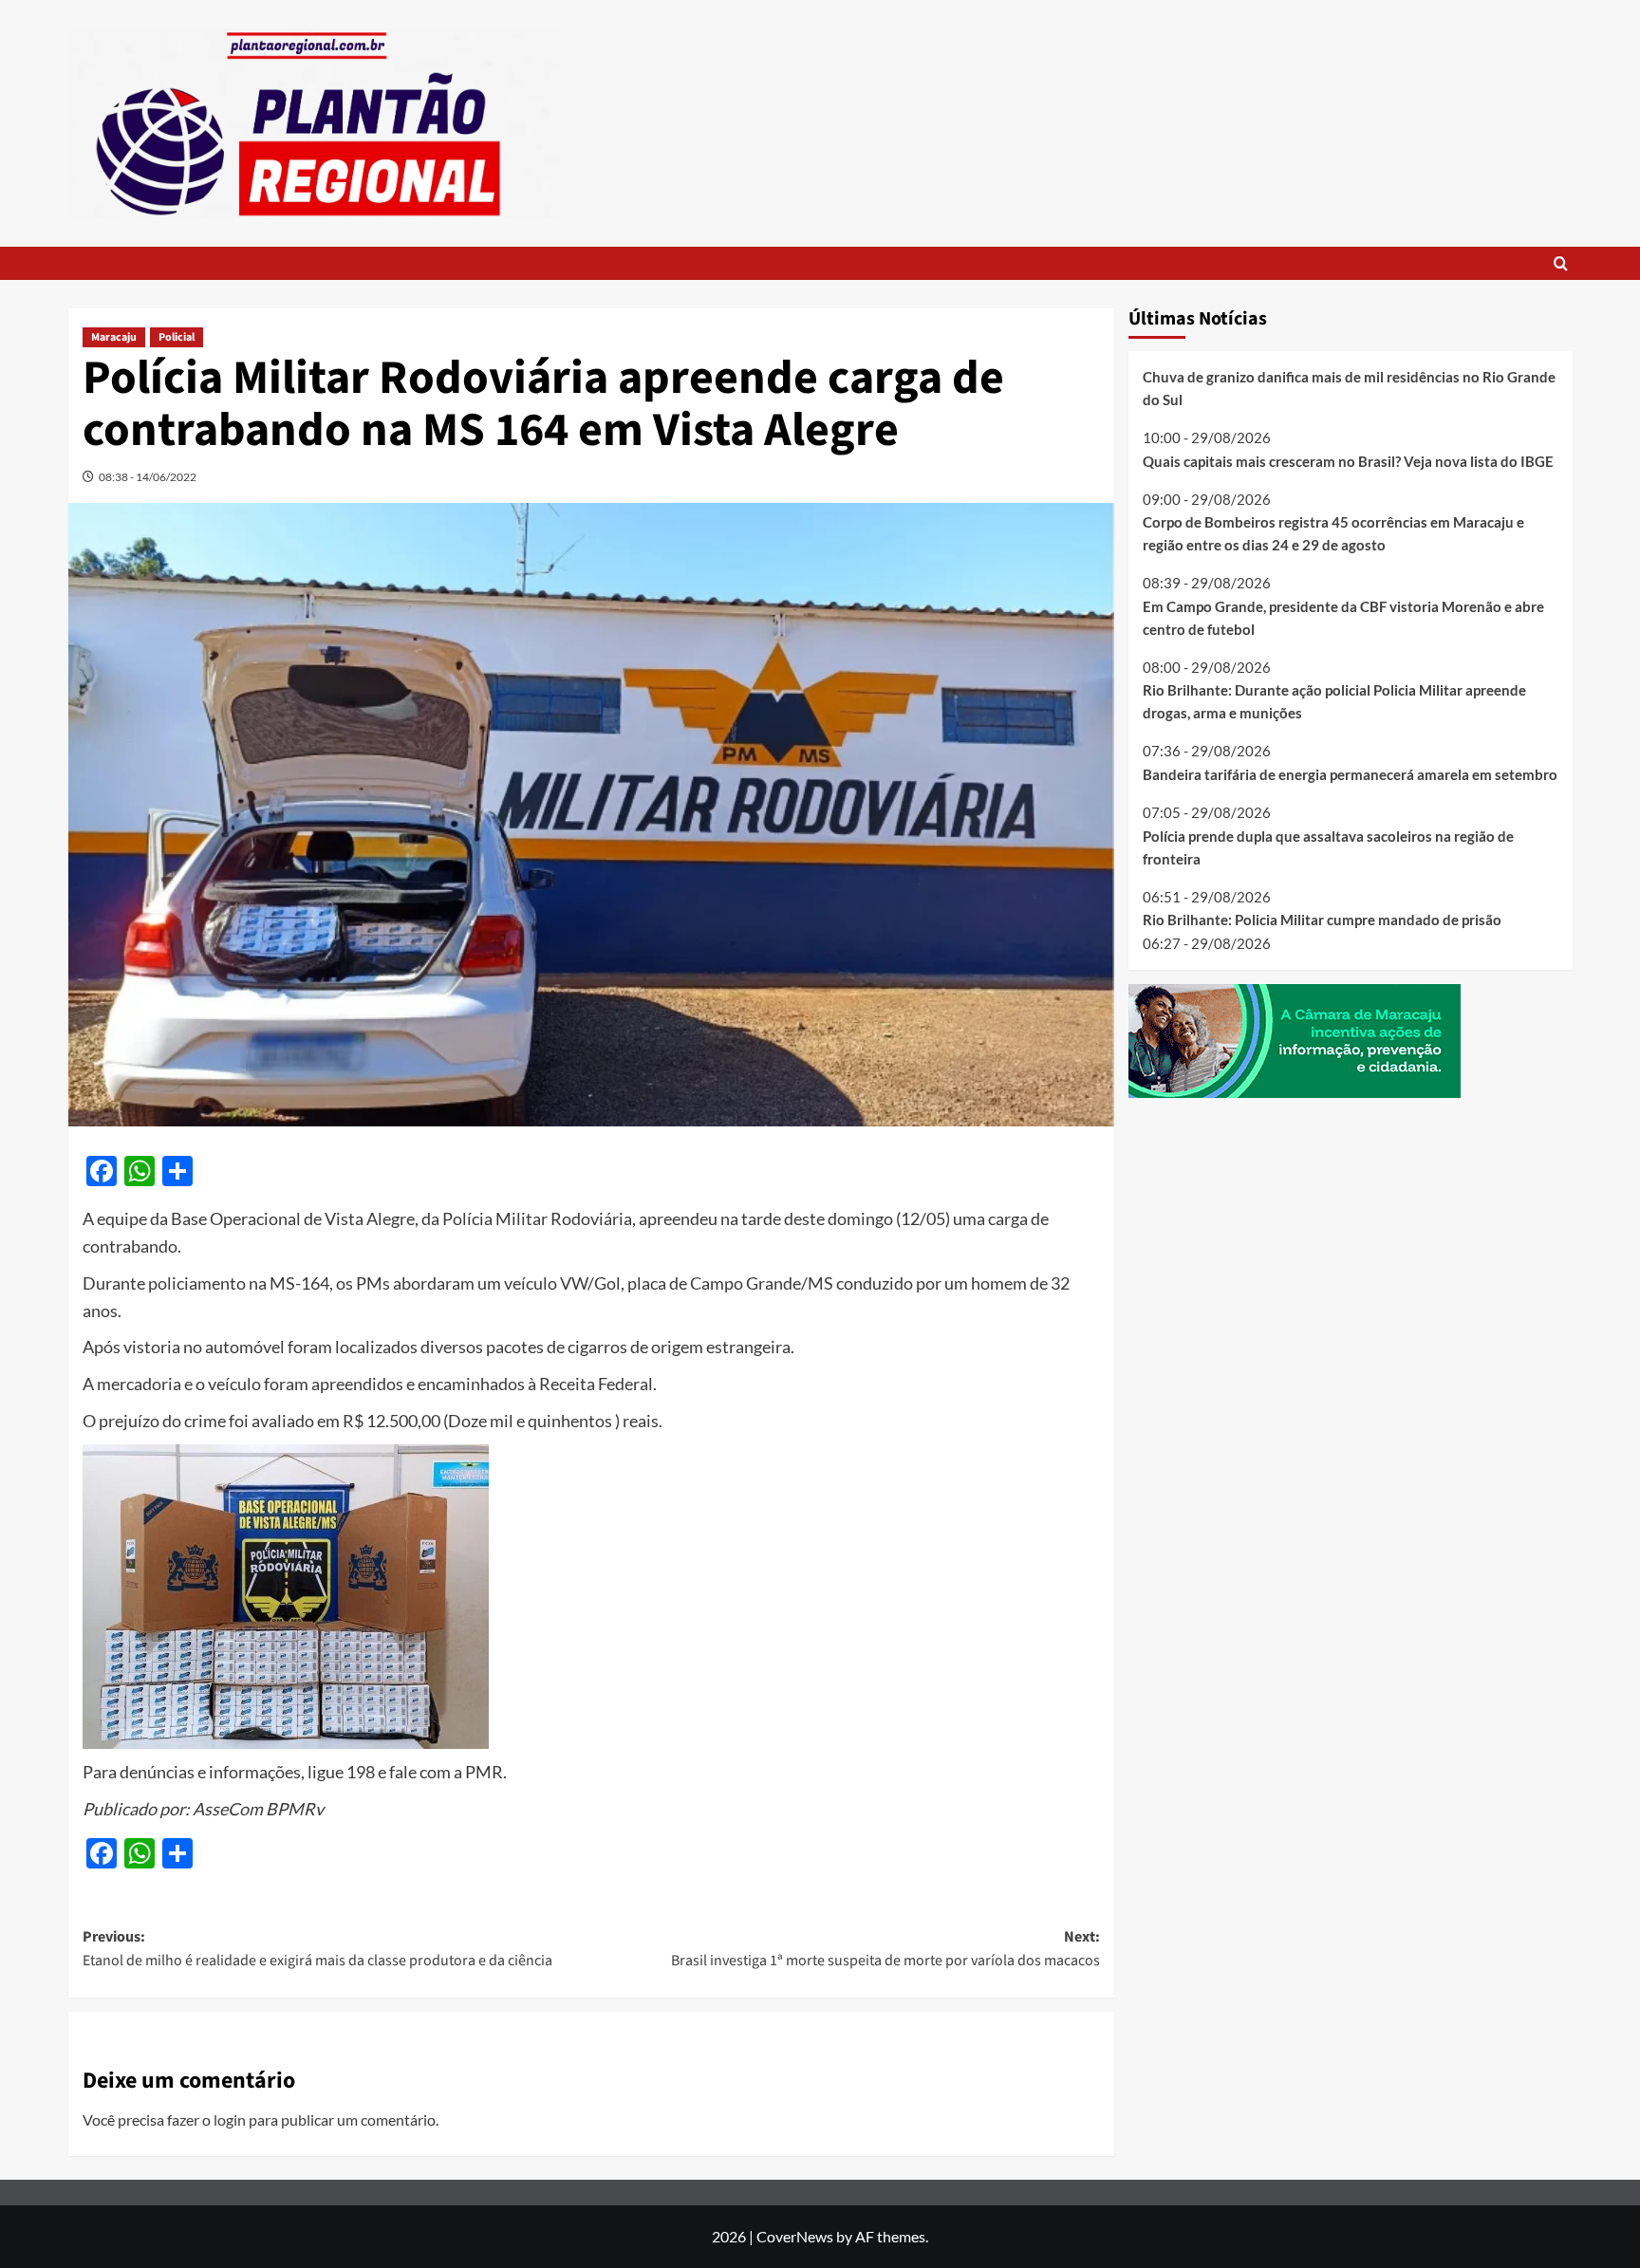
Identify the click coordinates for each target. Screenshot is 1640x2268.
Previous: (317, 1949)
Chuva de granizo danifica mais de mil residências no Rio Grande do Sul (1349, 388)
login (230, 2119)
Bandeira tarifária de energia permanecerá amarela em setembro (1350, 774)
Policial (177, 337)
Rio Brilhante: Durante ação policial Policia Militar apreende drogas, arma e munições (1334, 701)
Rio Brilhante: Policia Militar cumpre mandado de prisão (1322, 920)
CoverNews (795, 2236)
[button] (1561, 263)
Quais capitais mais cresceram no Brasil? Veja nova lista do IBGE (1348, 460)
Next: (885, 1949)
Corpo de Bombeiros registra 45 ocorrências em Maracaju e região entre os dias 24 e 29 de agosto (1333, 533)
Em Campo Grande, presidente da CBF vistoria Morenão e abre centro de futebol (1343, 617)
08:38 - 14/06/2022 (148, 477)
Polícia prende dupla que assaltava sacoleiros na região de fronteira (1328, 846)
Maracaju (114, 337)
